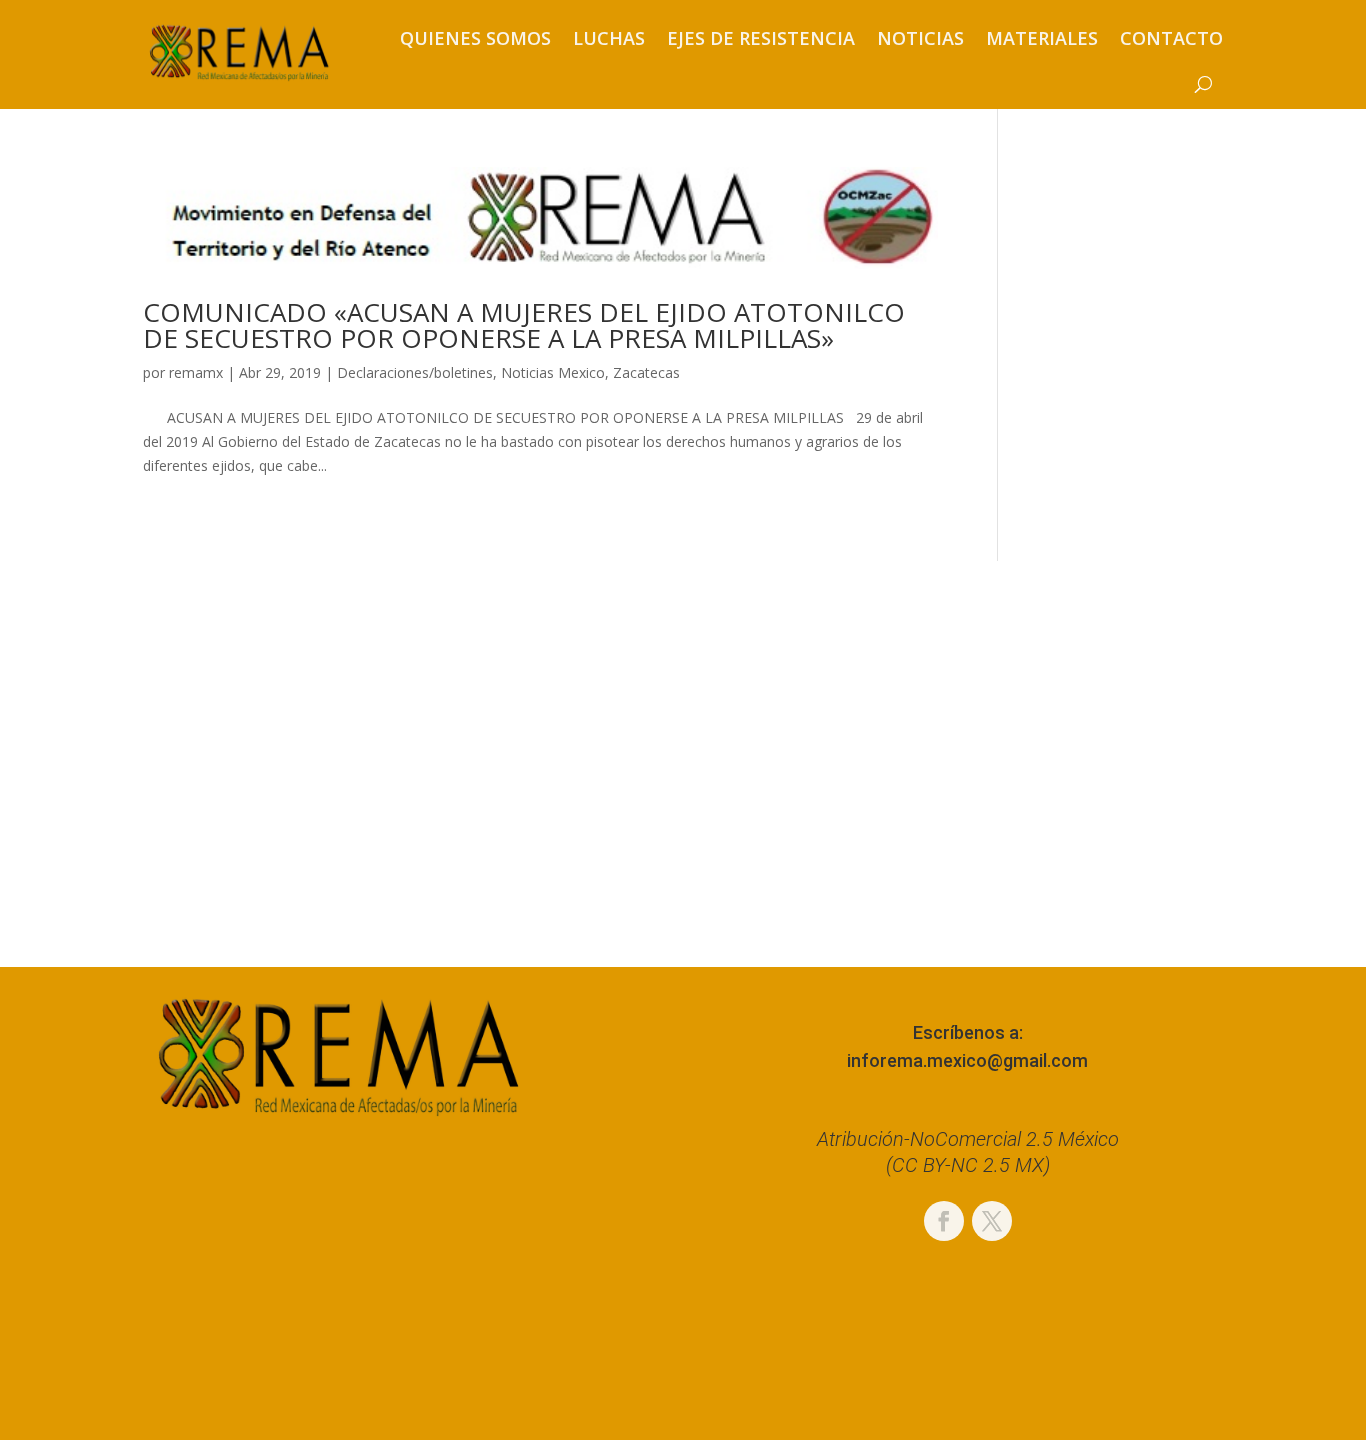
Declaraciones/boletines (415, 372)
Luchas (609, 38)
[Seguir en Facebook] (944, 1221)
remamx (196, 372)
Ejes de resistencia (761, 38)
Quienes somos (475, 38)
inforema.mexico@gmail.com (967, 1060)
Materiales (1042, 38)
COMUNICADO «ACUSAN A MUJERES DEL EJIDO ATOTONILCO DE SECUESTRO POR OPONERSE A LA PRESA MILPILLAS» (524, 325)
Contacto (1171, 38)
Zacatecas (646, 372)
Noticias (920, 38)
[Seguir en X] (992, 1221)
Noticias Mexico (553, 372)
